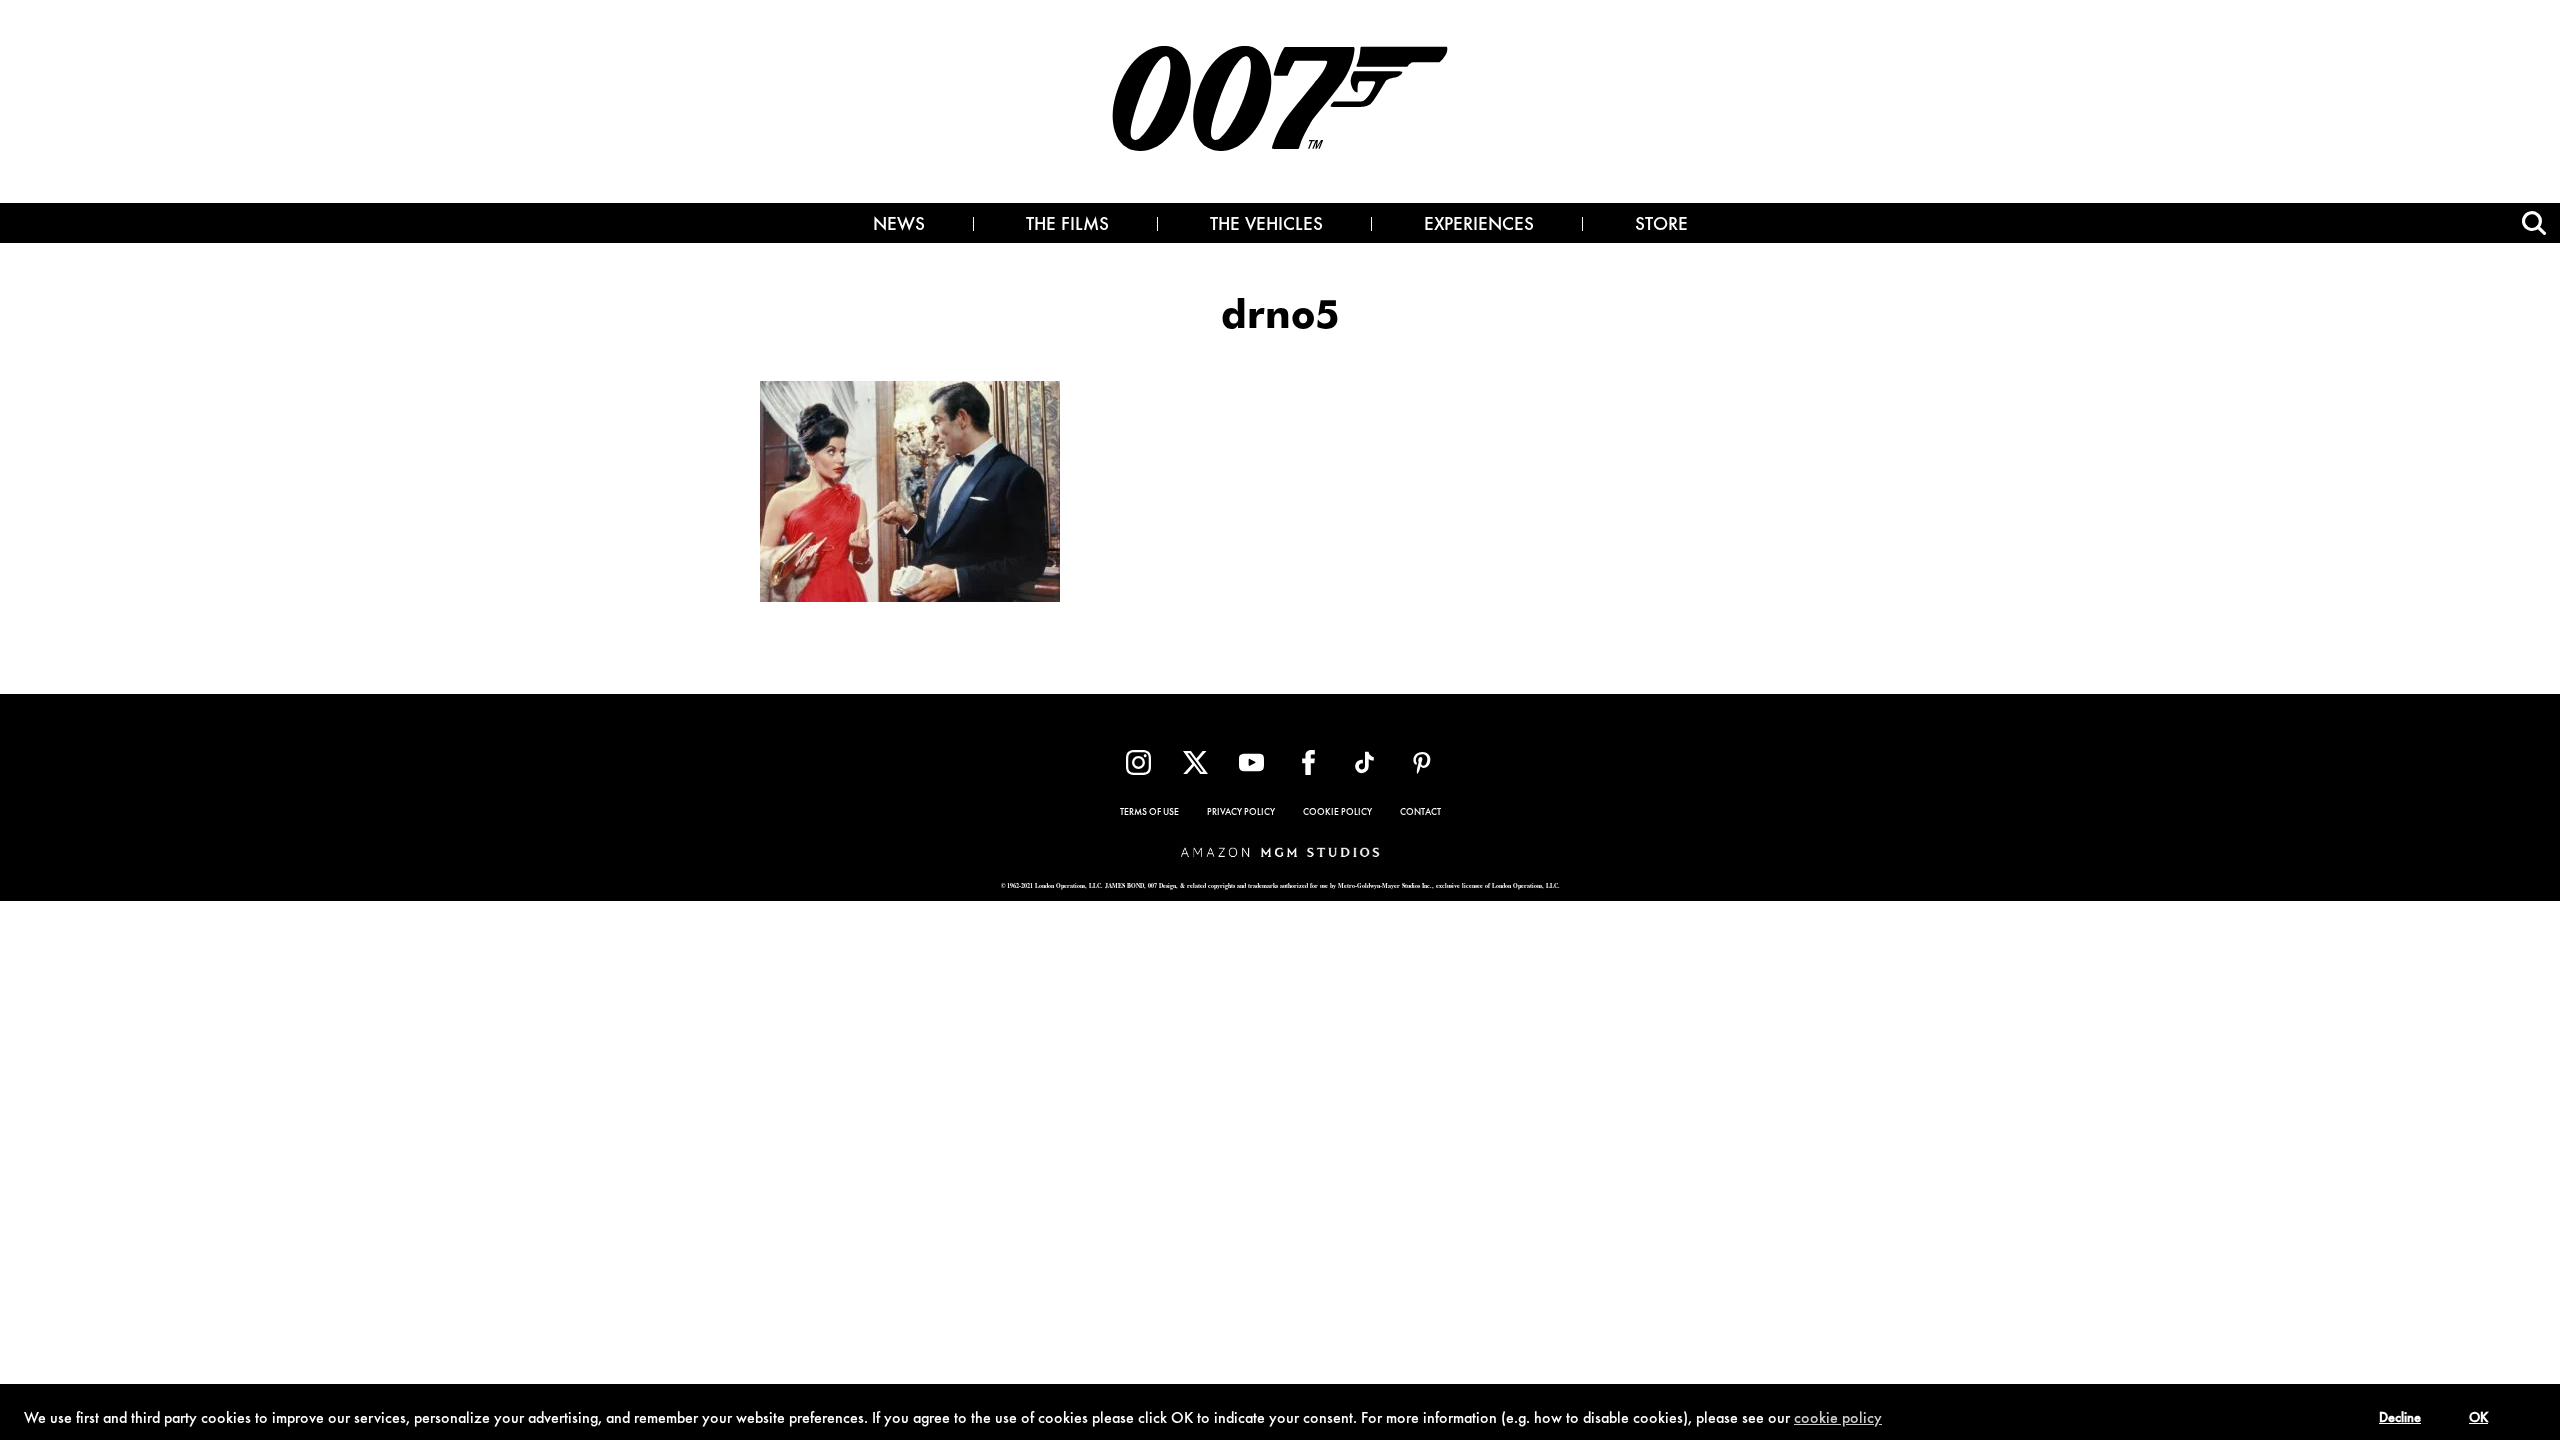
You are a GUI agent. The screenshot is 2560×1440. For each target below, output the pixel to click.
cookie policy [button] (1838, 1419)
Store (1661, 226)
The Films (1067, 226)
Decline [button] (2400, 1419)
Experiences (1479, 226)
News (899, 226)
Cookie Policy (1337, 813)
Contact (1420, 813)
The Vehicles (1266, 226)
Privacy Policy (1241, 813)
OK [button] (2478, 1419)
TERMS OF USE (1149, 813)
